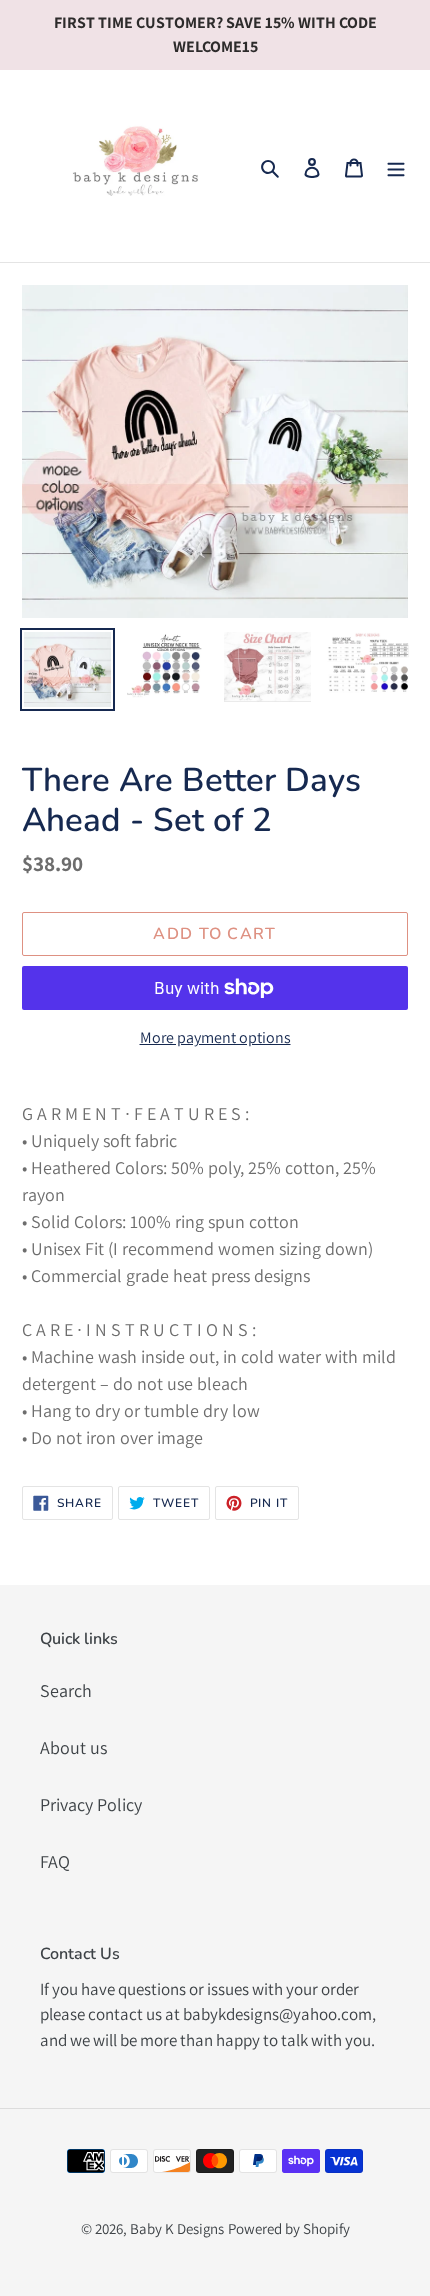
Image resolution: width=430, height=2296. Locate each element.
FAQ (55, 1861)
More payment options (215, 1037)
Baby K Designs (177, 2228)
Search (66, 1690)
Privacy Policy (91, 1804)
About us (73, 1747)
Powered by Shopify (289, 2228)
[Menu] (396, 166)
